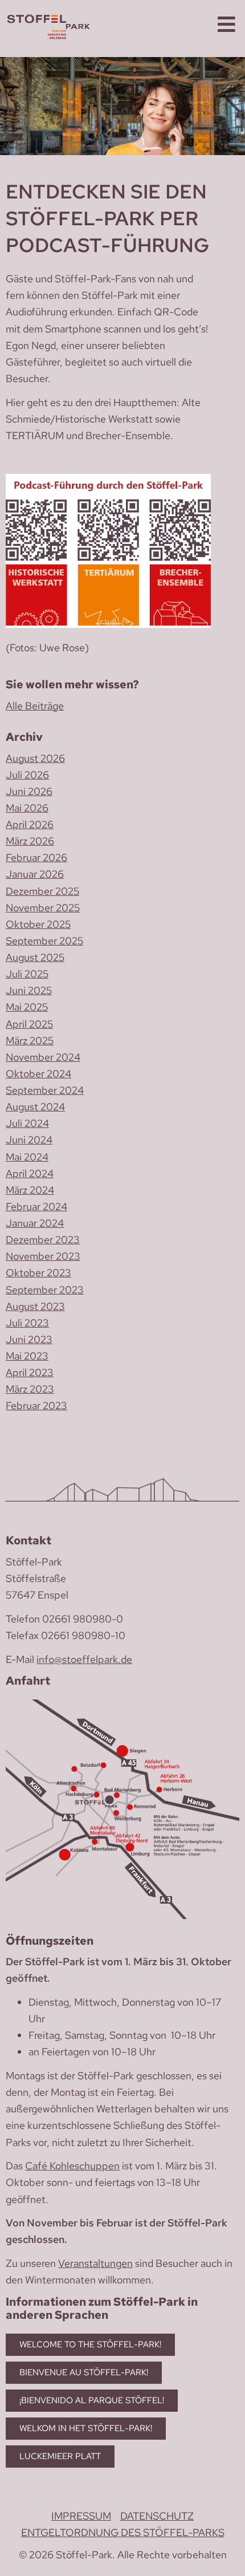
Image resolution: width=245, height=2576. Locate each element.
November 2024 (43, 1057)
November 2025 (43, 908)
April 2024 (30, 1173)
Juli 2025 (27, 974)
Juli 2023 (27, 1323)
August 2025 (35, 957)
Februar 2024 (36, 1206)
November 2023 (43, 1256)
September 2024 (45, 1090)
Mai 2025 (27, 1007)
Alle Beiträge (35, 706)
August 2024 (35, 1107)
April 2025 (29, 1024)
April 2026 (30, 824)
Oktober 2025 (38, 924)
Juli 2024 (27, 1123)
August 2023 (35, 1306)
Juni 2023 (29, 1339)
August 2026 (35, 758)
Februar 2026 (36, 857)
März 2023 (30, 1389)
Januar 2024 (35, 1223)
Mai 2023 (27, 1356)
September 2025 (44, 941)
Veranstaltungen (95, 2263)
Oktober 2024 (38, 1074)
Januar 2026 (35, 874)
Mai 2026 (27, 808)
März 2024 (30, 1190)
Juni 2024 (29, 1140)
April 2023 (30, 1372)
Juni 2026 (29, 791)
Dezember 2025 (42, 891)
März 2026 (30, 841)
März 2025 (30, 1040)
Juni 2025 (29, 990)
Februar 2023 (36, 1405)
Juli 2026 (27, 775)
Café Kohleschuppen (72, 2166)
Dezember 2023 (43, 1240)
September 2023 (45, 1290)
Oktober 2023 (38, 1273)
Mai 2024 (27, 1157)
